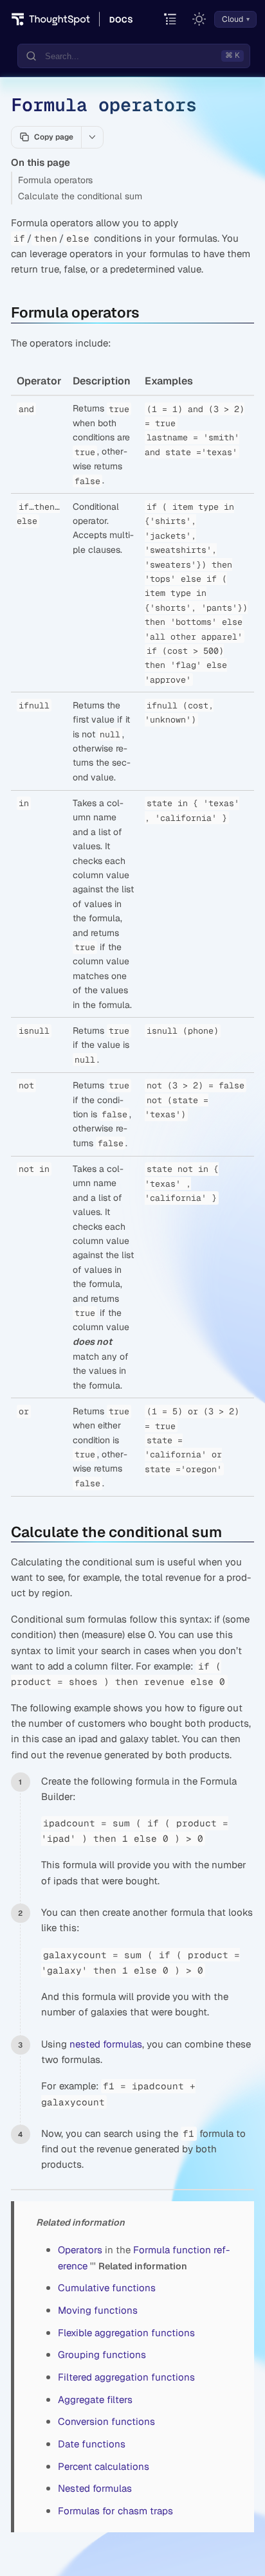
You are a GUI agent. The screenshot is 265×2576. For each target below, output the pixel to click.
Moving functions (98, 2310)
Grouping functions (102, 2355)
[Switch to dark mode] (199, 19)
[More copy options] (92, 137)
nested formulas (106, 2044)
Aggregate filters (95, 2400)
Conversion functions (106, 2421)
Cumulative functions (107, 2288)
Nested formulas (95, 2488)
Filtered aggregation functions (126, 2377)
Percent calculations (104, 2466)
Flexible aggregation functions (126, 2333)
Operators (80, 2250)
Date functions (92, 2444)
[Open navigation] (171, 20)
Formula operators (55, 180)
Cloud (233, 19)
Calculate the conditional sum (80, 196)
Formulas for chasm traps (115, 2511)
